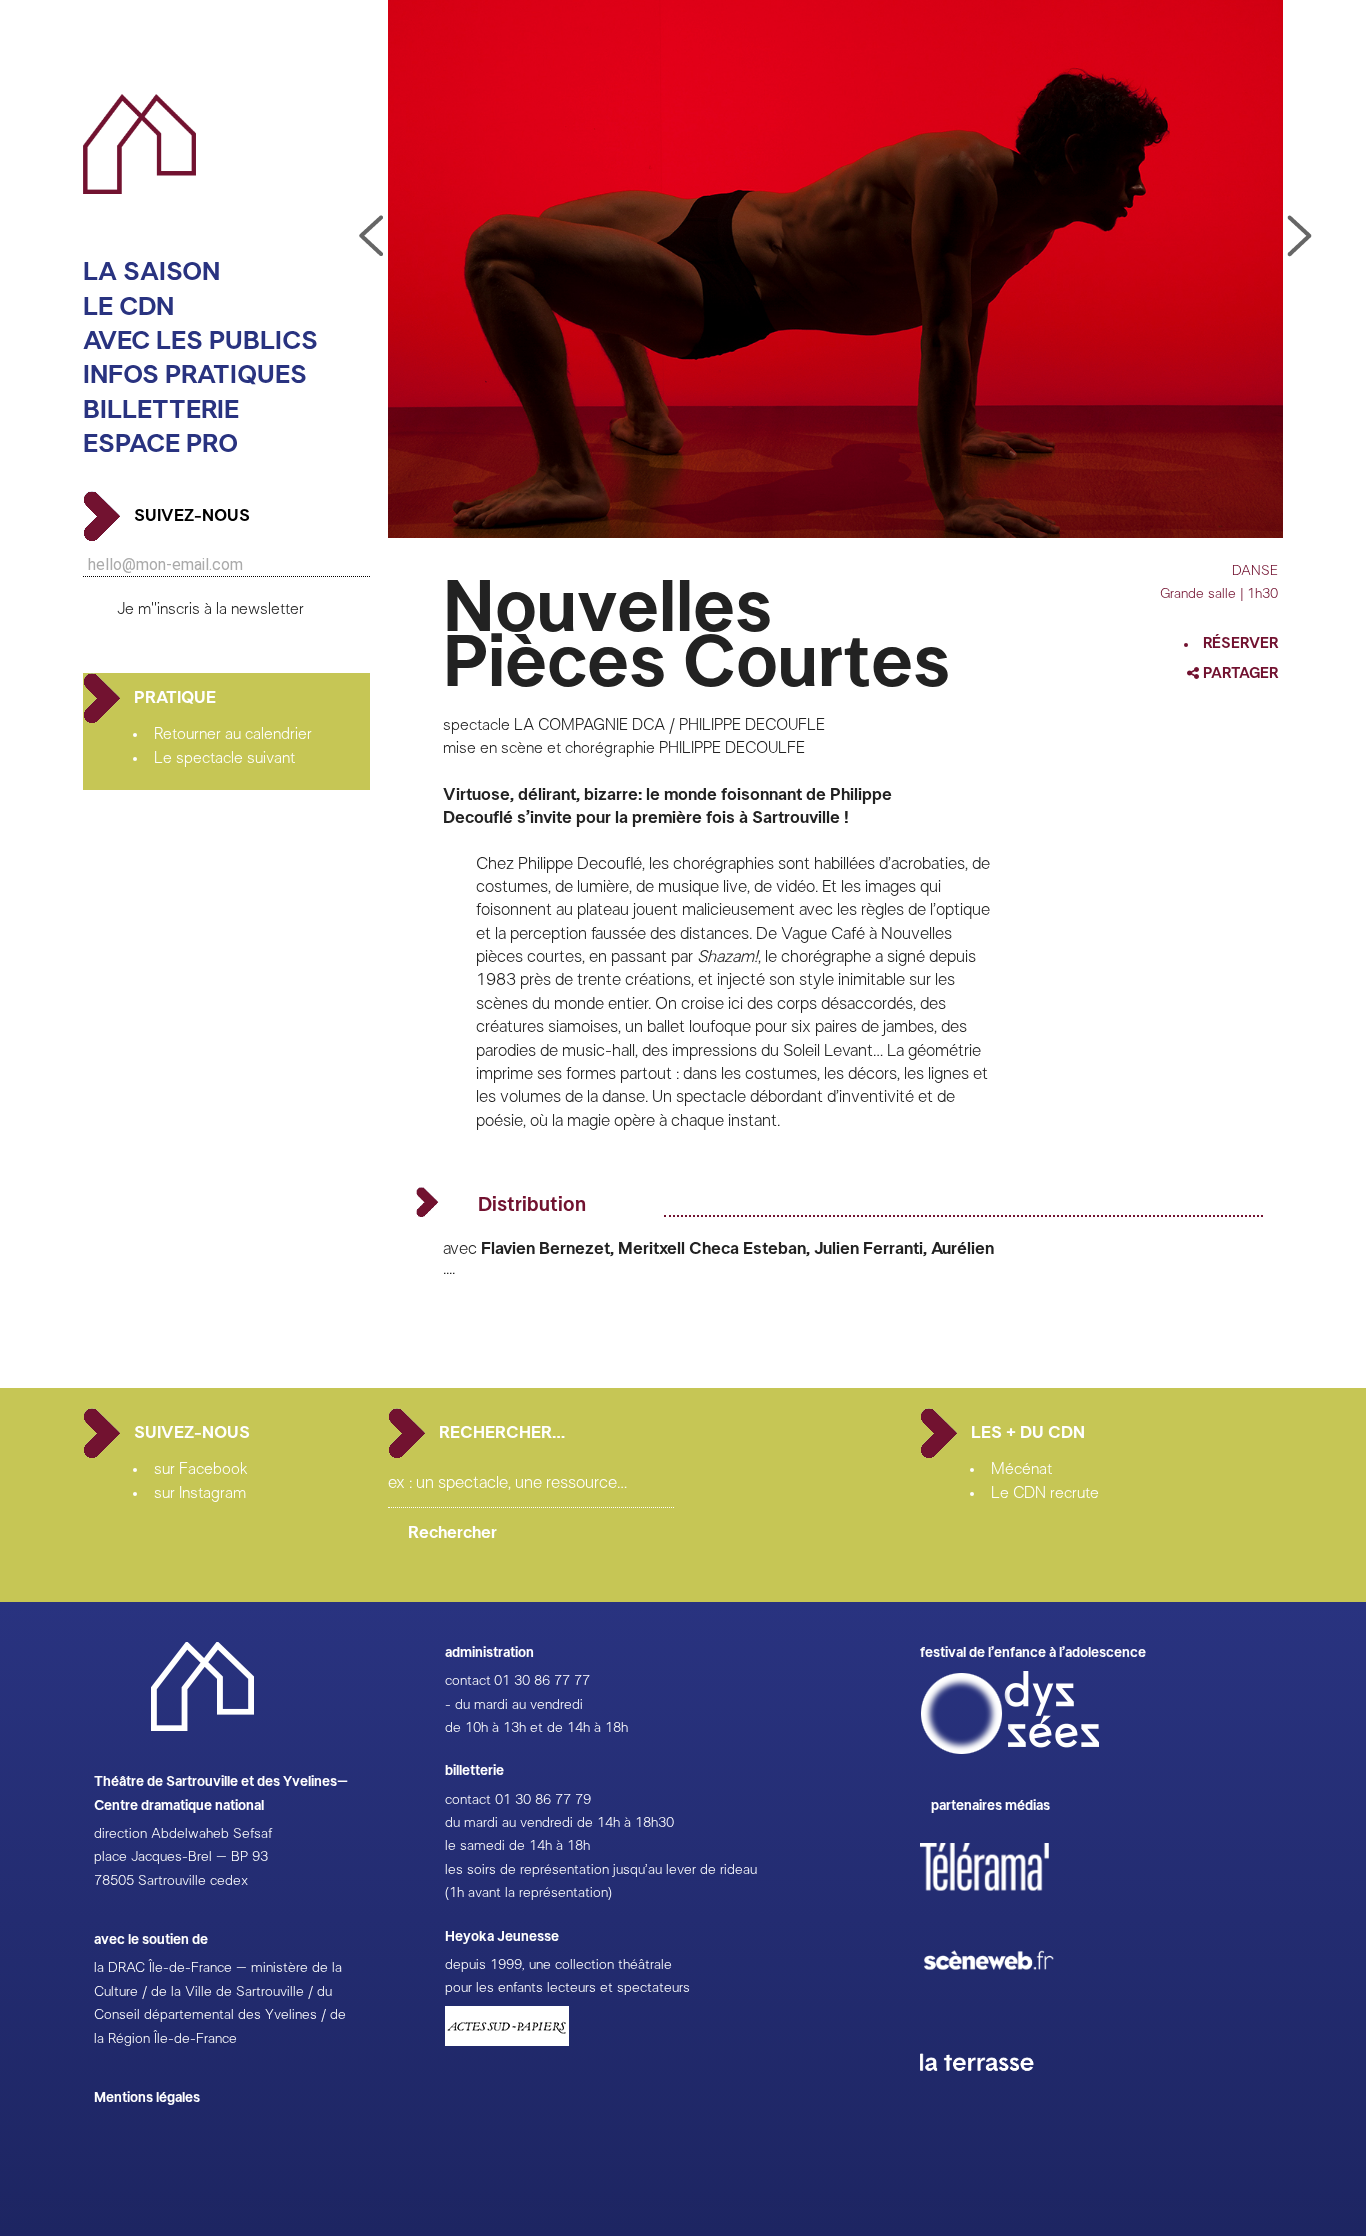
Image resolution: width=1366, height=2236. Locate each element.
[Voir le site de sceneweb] (1006, 2002)
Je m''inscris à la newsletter (210, 609)
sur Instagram (200, 1493)
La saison (151, 272)
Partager (1239, 673)
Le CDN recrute (1045, 1493)
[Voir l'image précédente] (1300, 237)
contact (468, 1681)
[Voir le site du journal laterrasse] (992, 2094)
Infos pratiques (195, 375)
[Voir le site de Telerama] (1005, 1899)
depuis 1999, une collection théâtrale (558, 1965)
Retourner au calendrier (233, 734)
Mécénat (1021, 1469)
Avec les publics (200, 341)
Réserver (1240, 643)
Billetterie (161, 410)
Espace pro (160, 444)
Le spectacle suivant (224, 758)
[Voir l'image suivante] (371, 237)
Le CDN (128, 307)
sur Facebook (201, 1469)
